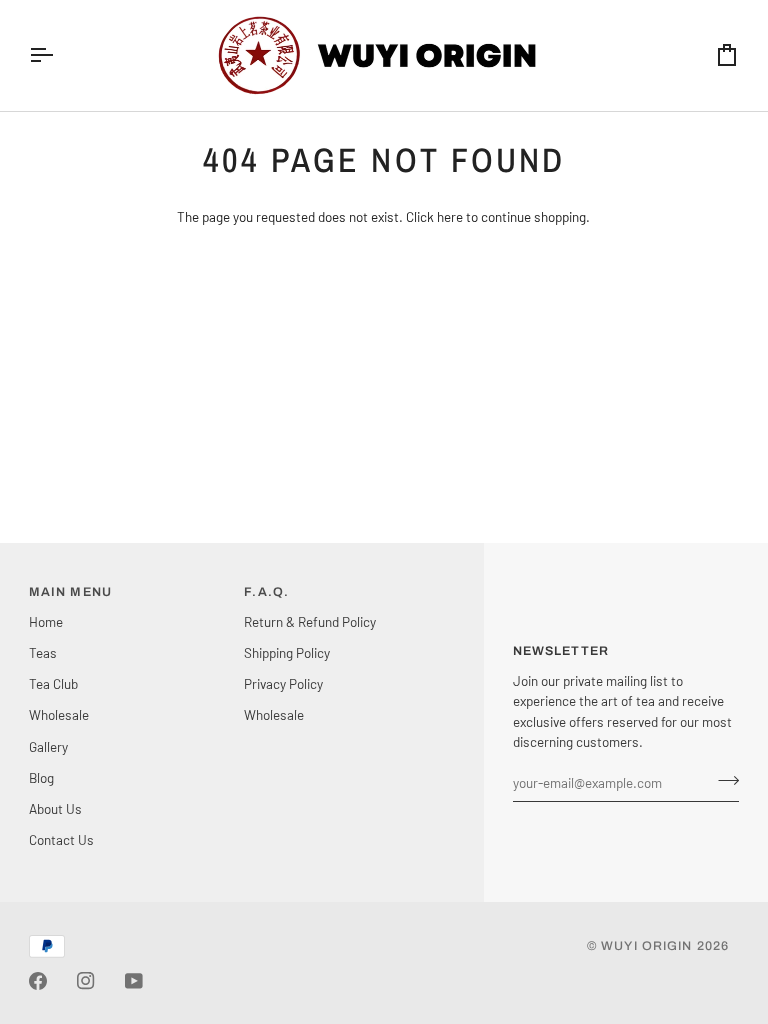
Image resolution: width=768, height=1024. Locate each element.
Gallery (48, 746)
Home (46, 621)
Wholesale (59, 714)
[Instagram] (86, 981)
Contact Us (61, 839)
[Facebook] (38, 981)
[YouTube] (134, 981)
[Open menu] (59, 55)
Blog (41, 777)
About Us (55, 808)
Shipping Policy (287, 652)
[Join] (722, 780)
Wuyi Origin (646, 946)
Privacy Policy (283, 683)
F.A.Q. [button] (266, 592)
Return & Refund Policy (310, 621)
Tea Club (53, 683)
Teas (43, 652)
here (450, 216)
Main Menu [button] (70, 592)
